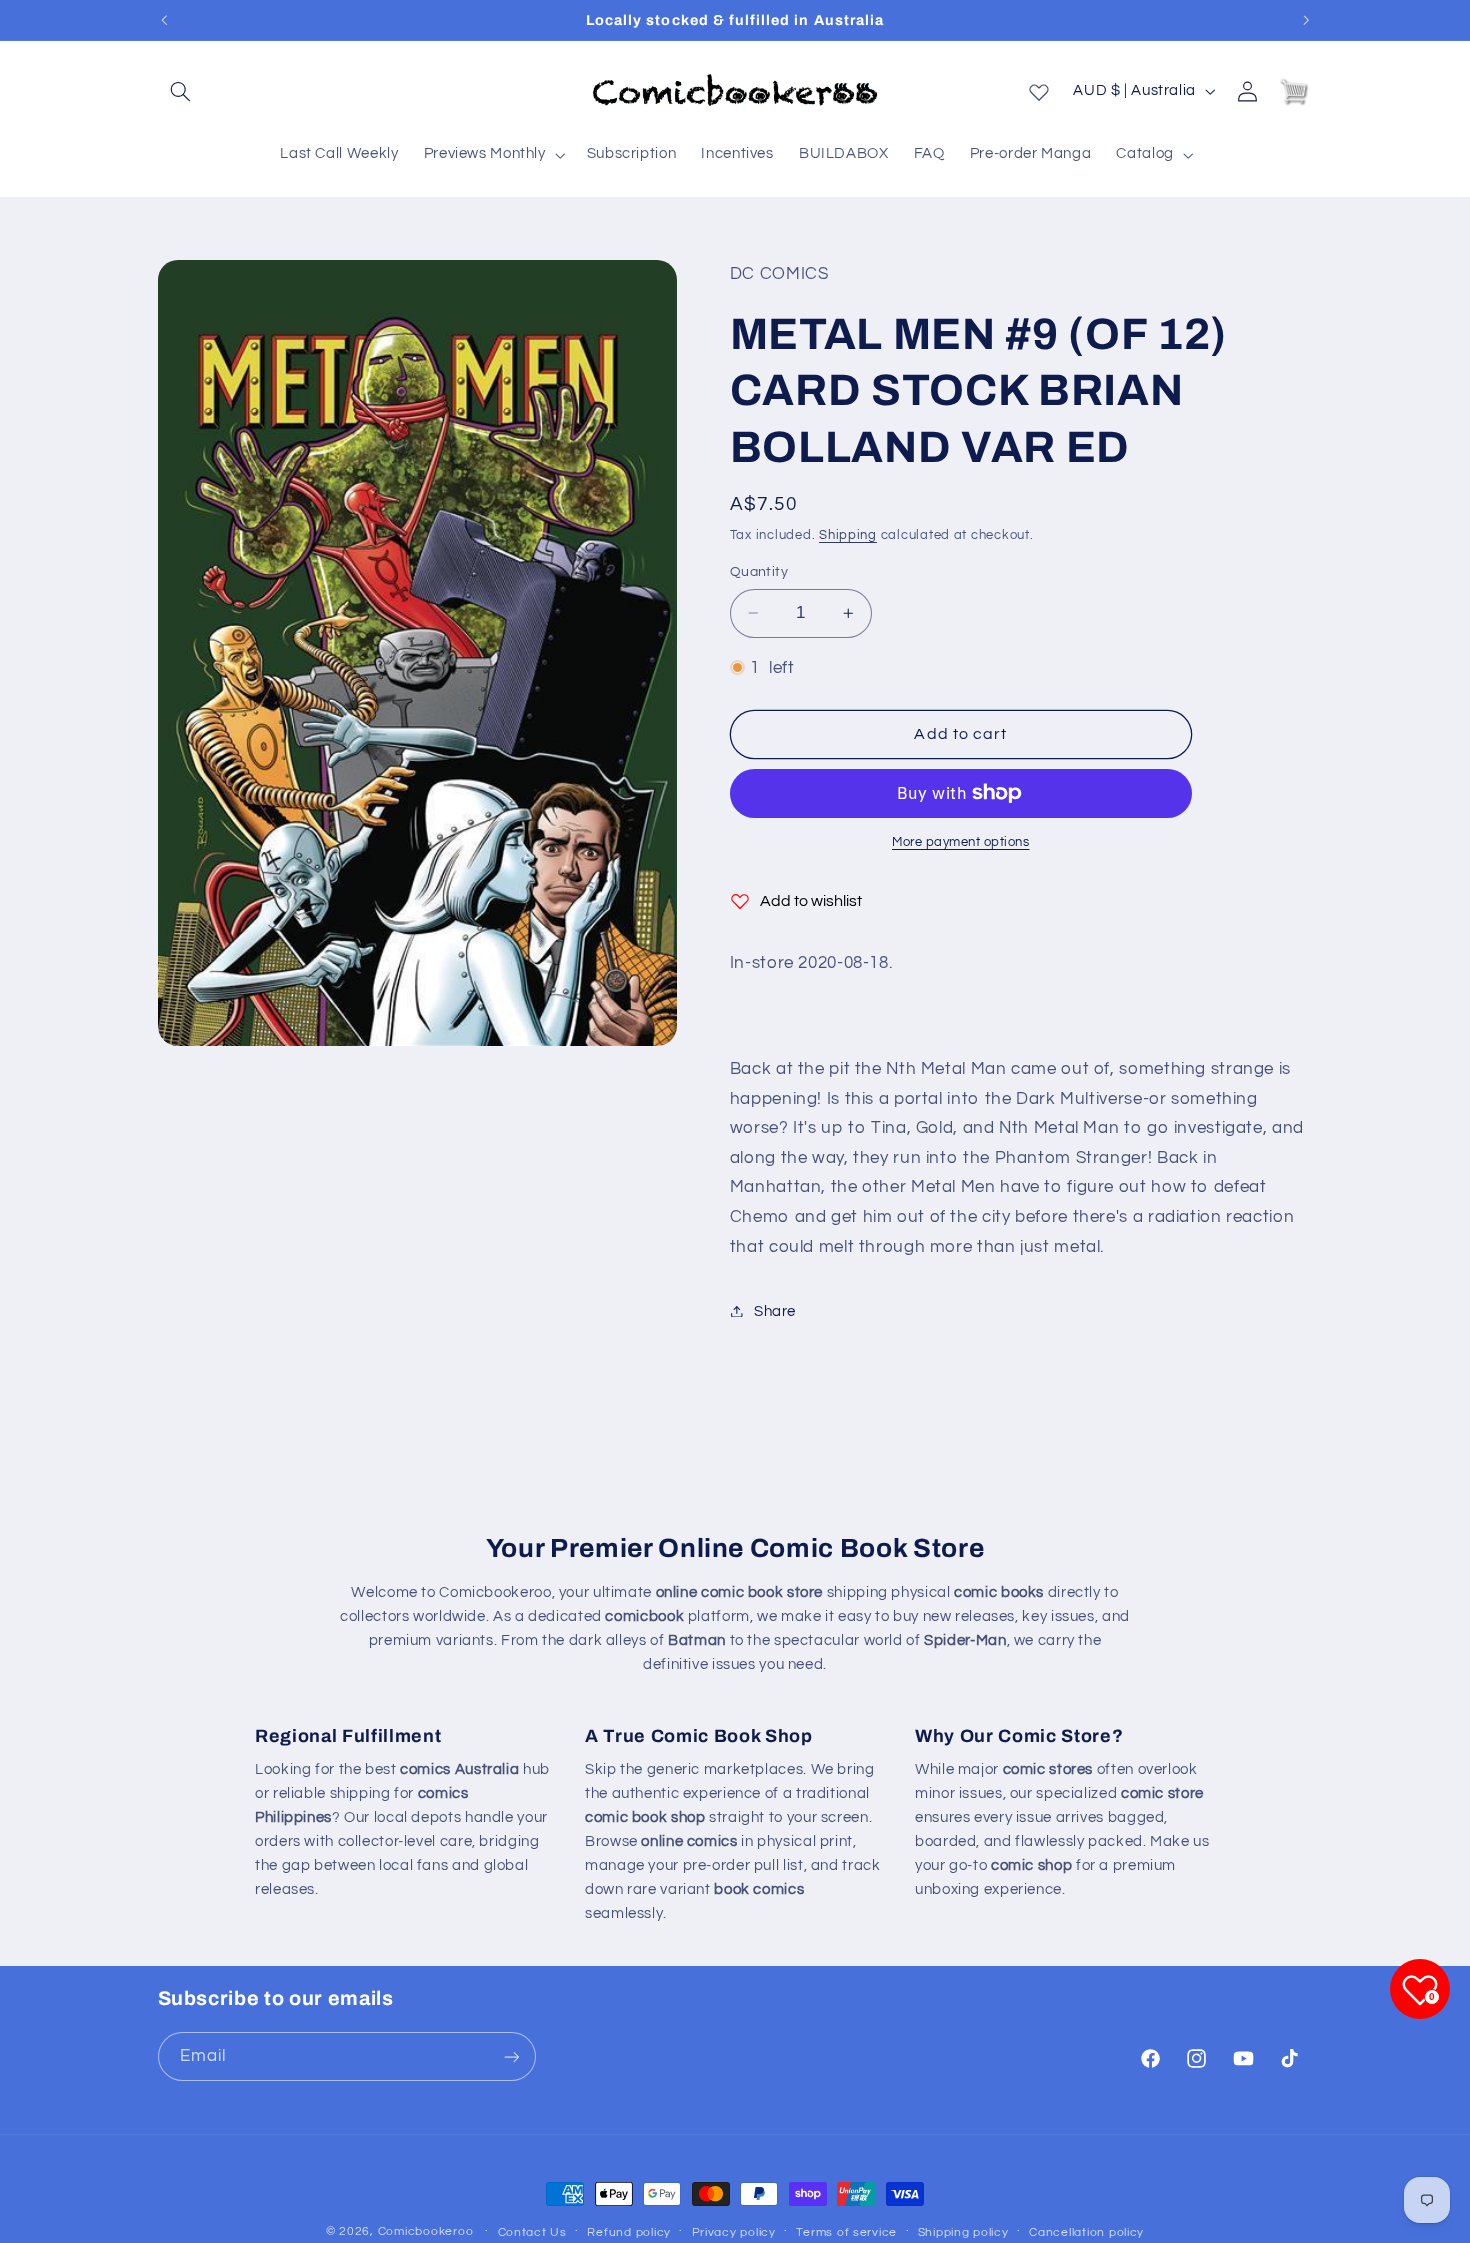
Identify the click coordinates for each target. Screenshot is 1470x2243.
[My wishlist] (1039, 88)
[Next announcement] (1306, 20)
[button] (181, 91)
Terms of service (846, 2232)
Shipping (848, 534)
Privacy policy (734, 2232)
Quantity (759, 572)
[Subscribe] (511, 2056)
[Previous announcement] (164, 20)
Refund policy (629, 2232)
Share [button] (775, 1310)
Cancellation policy (1086, 2232)
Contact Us (532, 2232)
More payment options (961, 842)
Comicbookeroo (426, 2231)
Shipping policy (963, 2232)
